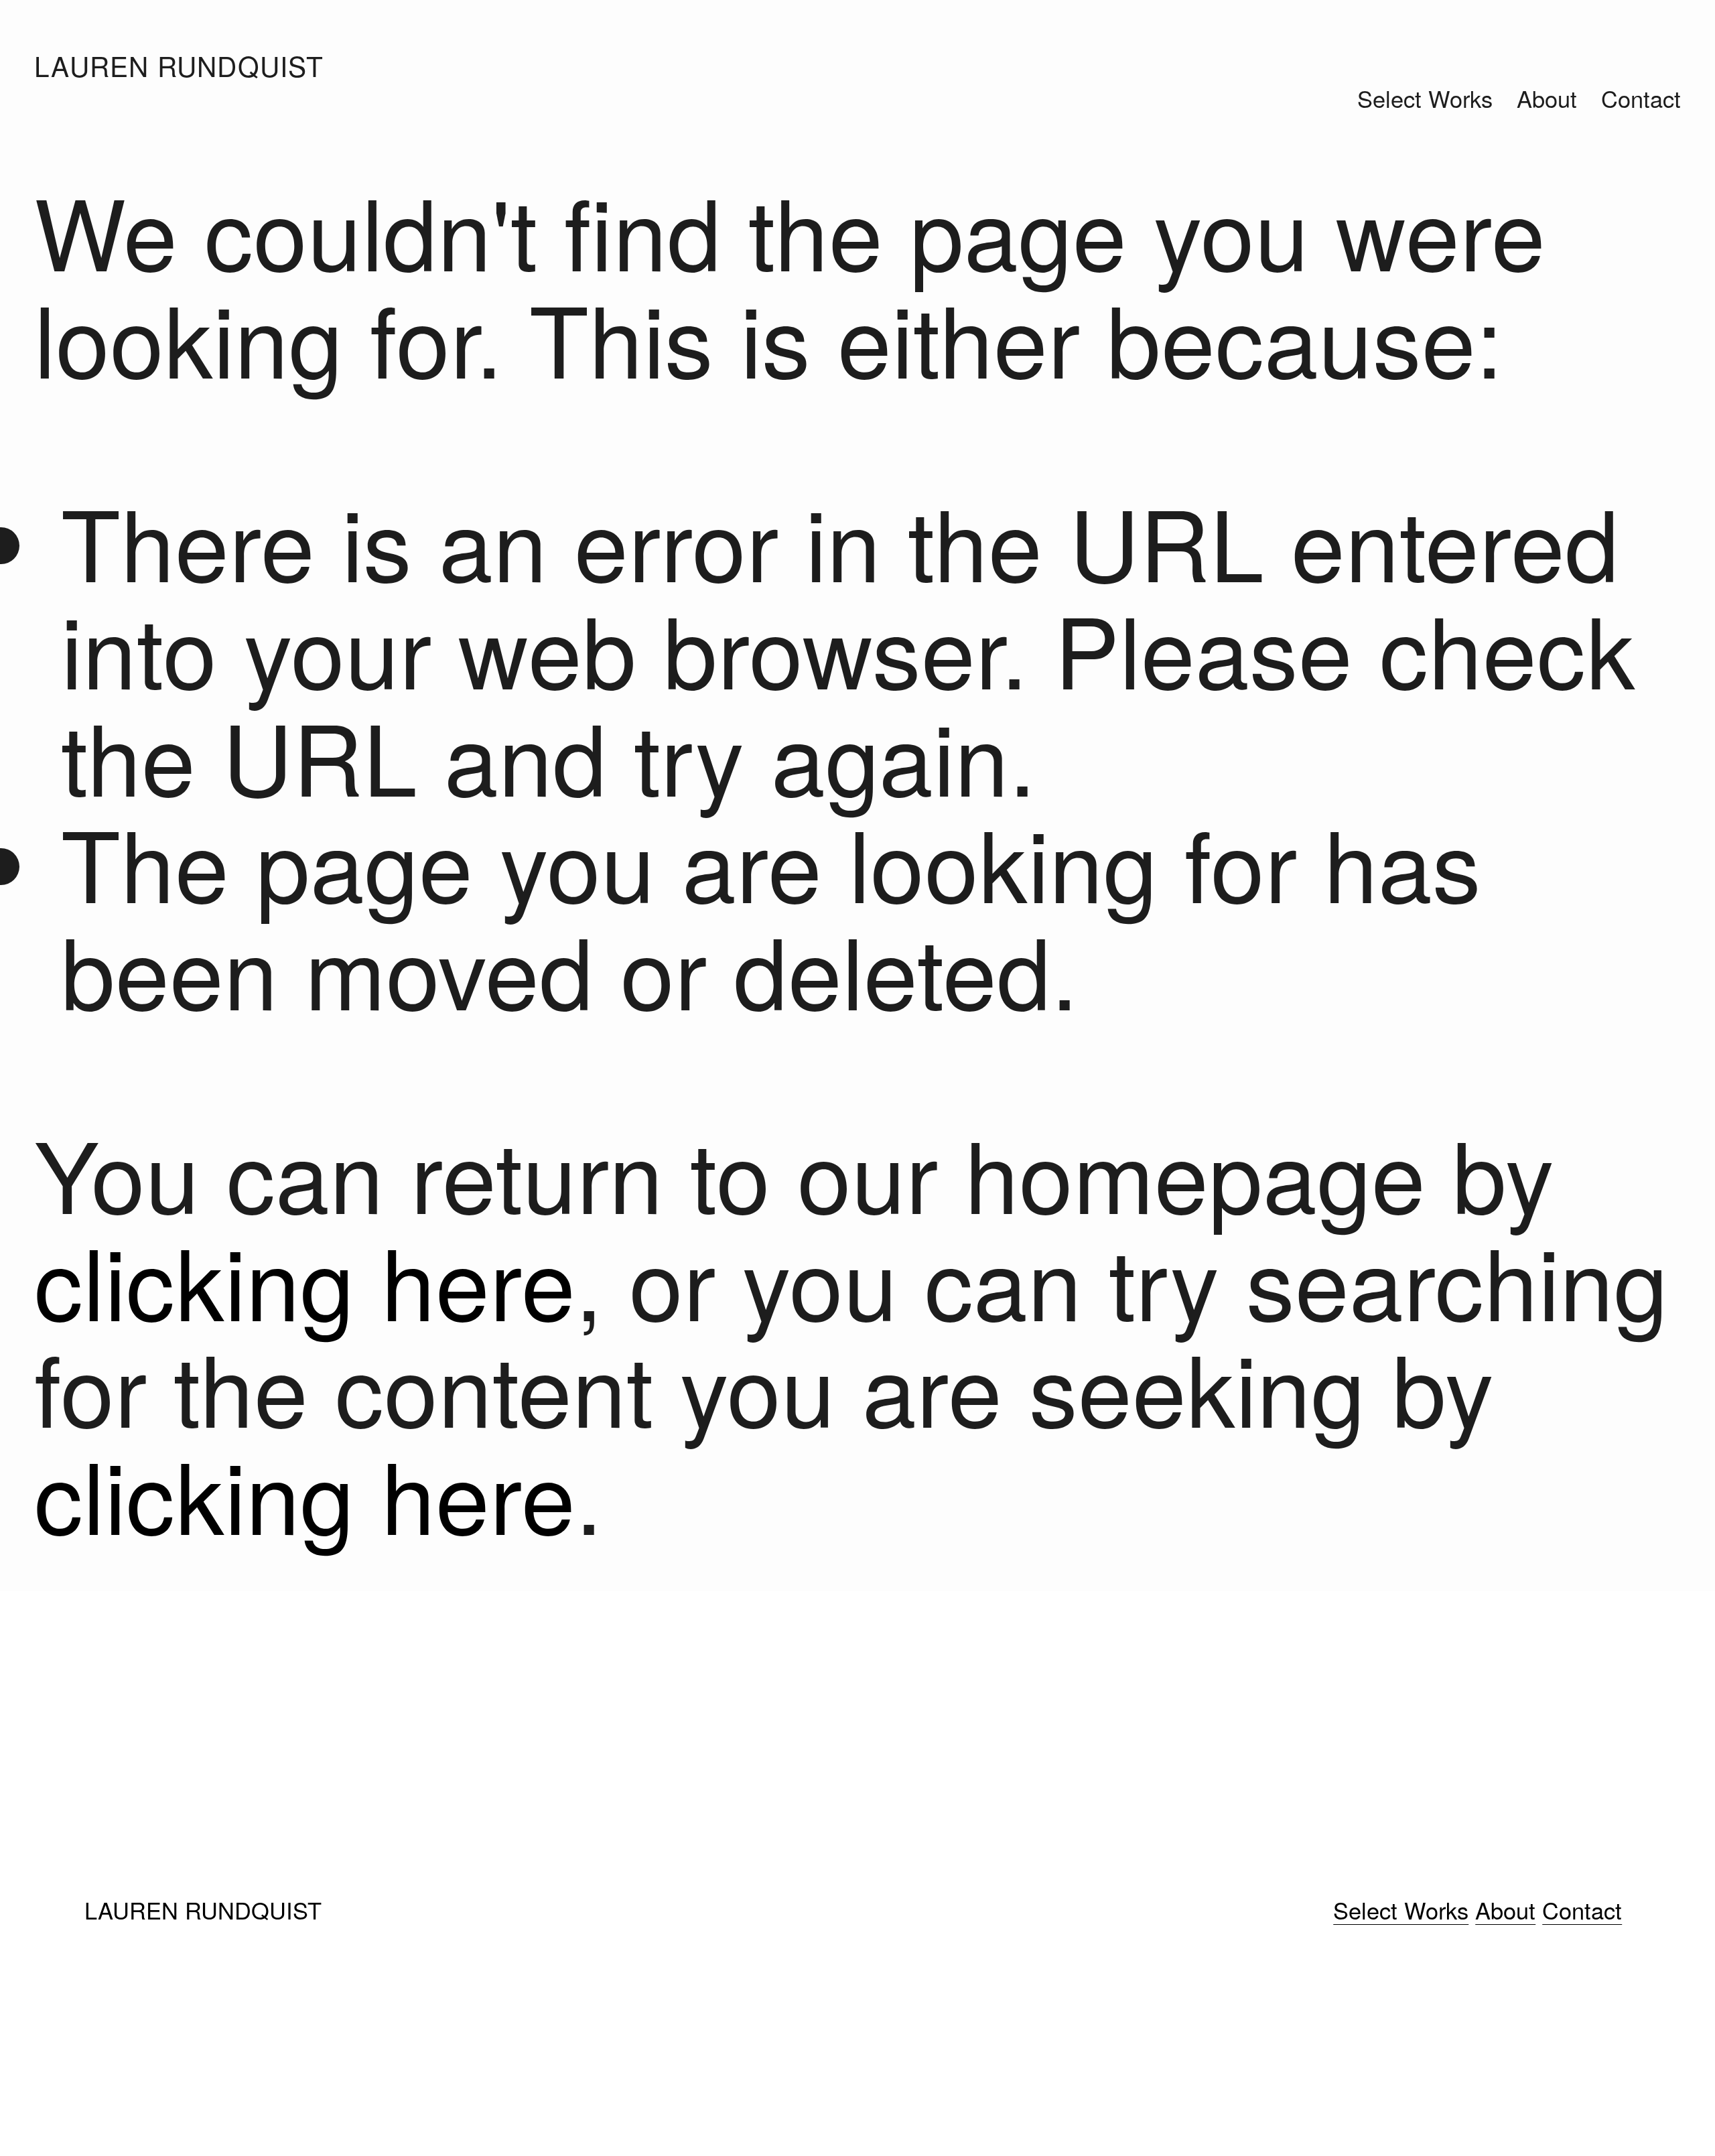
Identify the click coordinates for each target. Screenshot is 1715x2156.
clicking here (305, 1279)
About (1547, 98)
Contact (1641, 98)
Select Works (1425, 98)
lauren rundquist (179, 65)
